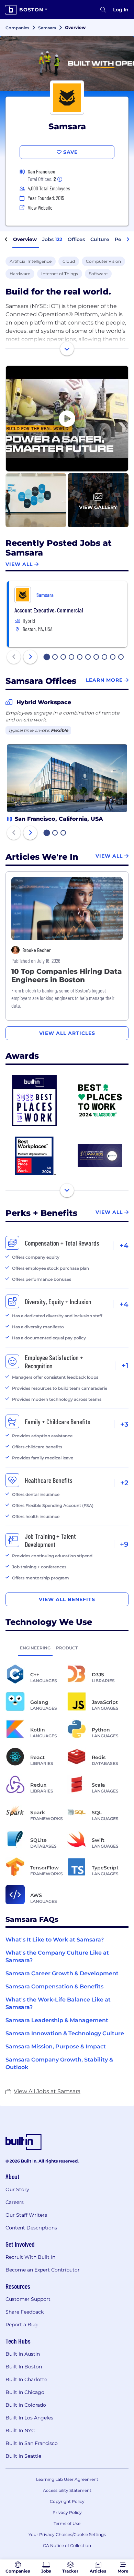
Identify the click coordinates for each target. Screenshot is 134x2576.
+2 (124, 1483)
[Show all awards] (67, 1190)
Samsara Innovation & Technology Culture (65, 2033)
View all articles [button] (67, 1033)
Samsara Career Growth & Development (62, 1973)
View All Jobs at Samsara (47, 2091)
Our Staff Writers (26, 2215)
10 (121, 658)
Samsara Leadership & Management (57, 2020)
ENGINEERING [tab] (35, 1648)
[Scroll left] (6, 240)
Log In (121, 10)
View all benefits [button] (67, 1599)
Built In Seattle (23, 2456)
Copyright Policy (67, 2501)
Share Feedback (25, 2312)
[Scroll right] (128, 240)
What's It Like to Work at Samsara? (55, 1940)
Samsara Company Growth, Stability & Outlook (59, 2063)
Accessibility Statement (67, 2490)
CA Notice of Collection (67, 2545)
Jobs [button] (52, 239)
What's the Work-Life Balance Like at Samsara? (58, 2003)
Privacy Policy (67, 2512)
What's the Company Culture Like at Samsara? (57, 1956)
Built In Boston (24, 2367)
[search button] (103, 10)
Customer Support (28, 2299)
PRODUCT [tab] (67, 1648)
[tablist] (67, 1648)
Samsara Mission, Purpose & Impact (56, 2046)
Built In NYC (20, 2430)
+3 (124, 1424)
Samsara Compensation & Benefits (54, 1986)
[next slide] (30, 657)
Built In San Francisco (32, 2443)
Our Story (17, 2189)
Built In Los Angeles (29, 2418)
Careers (15, 2202)
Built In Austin (23, 2354)
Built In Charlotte (26, 2379)
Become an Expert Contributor (43, 2270)
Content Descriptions (31, 2228)
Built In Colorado (26, 2405)
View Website (40, 207)
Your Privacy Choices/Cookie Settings (67, 2534)
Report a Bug (22, 2325)
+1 (125, 1366)
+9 (124, 1544)
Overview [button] (25, 239)
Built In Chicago (25, 2392)
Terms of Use (67, 2523)
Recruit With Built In (30, 2257)
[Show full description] (67, 349)
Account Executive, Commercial (49, 610)
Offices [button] (76, 239)
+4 (124, 1246)
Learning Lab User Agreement (67, 2479)
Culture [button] (100, 239)
